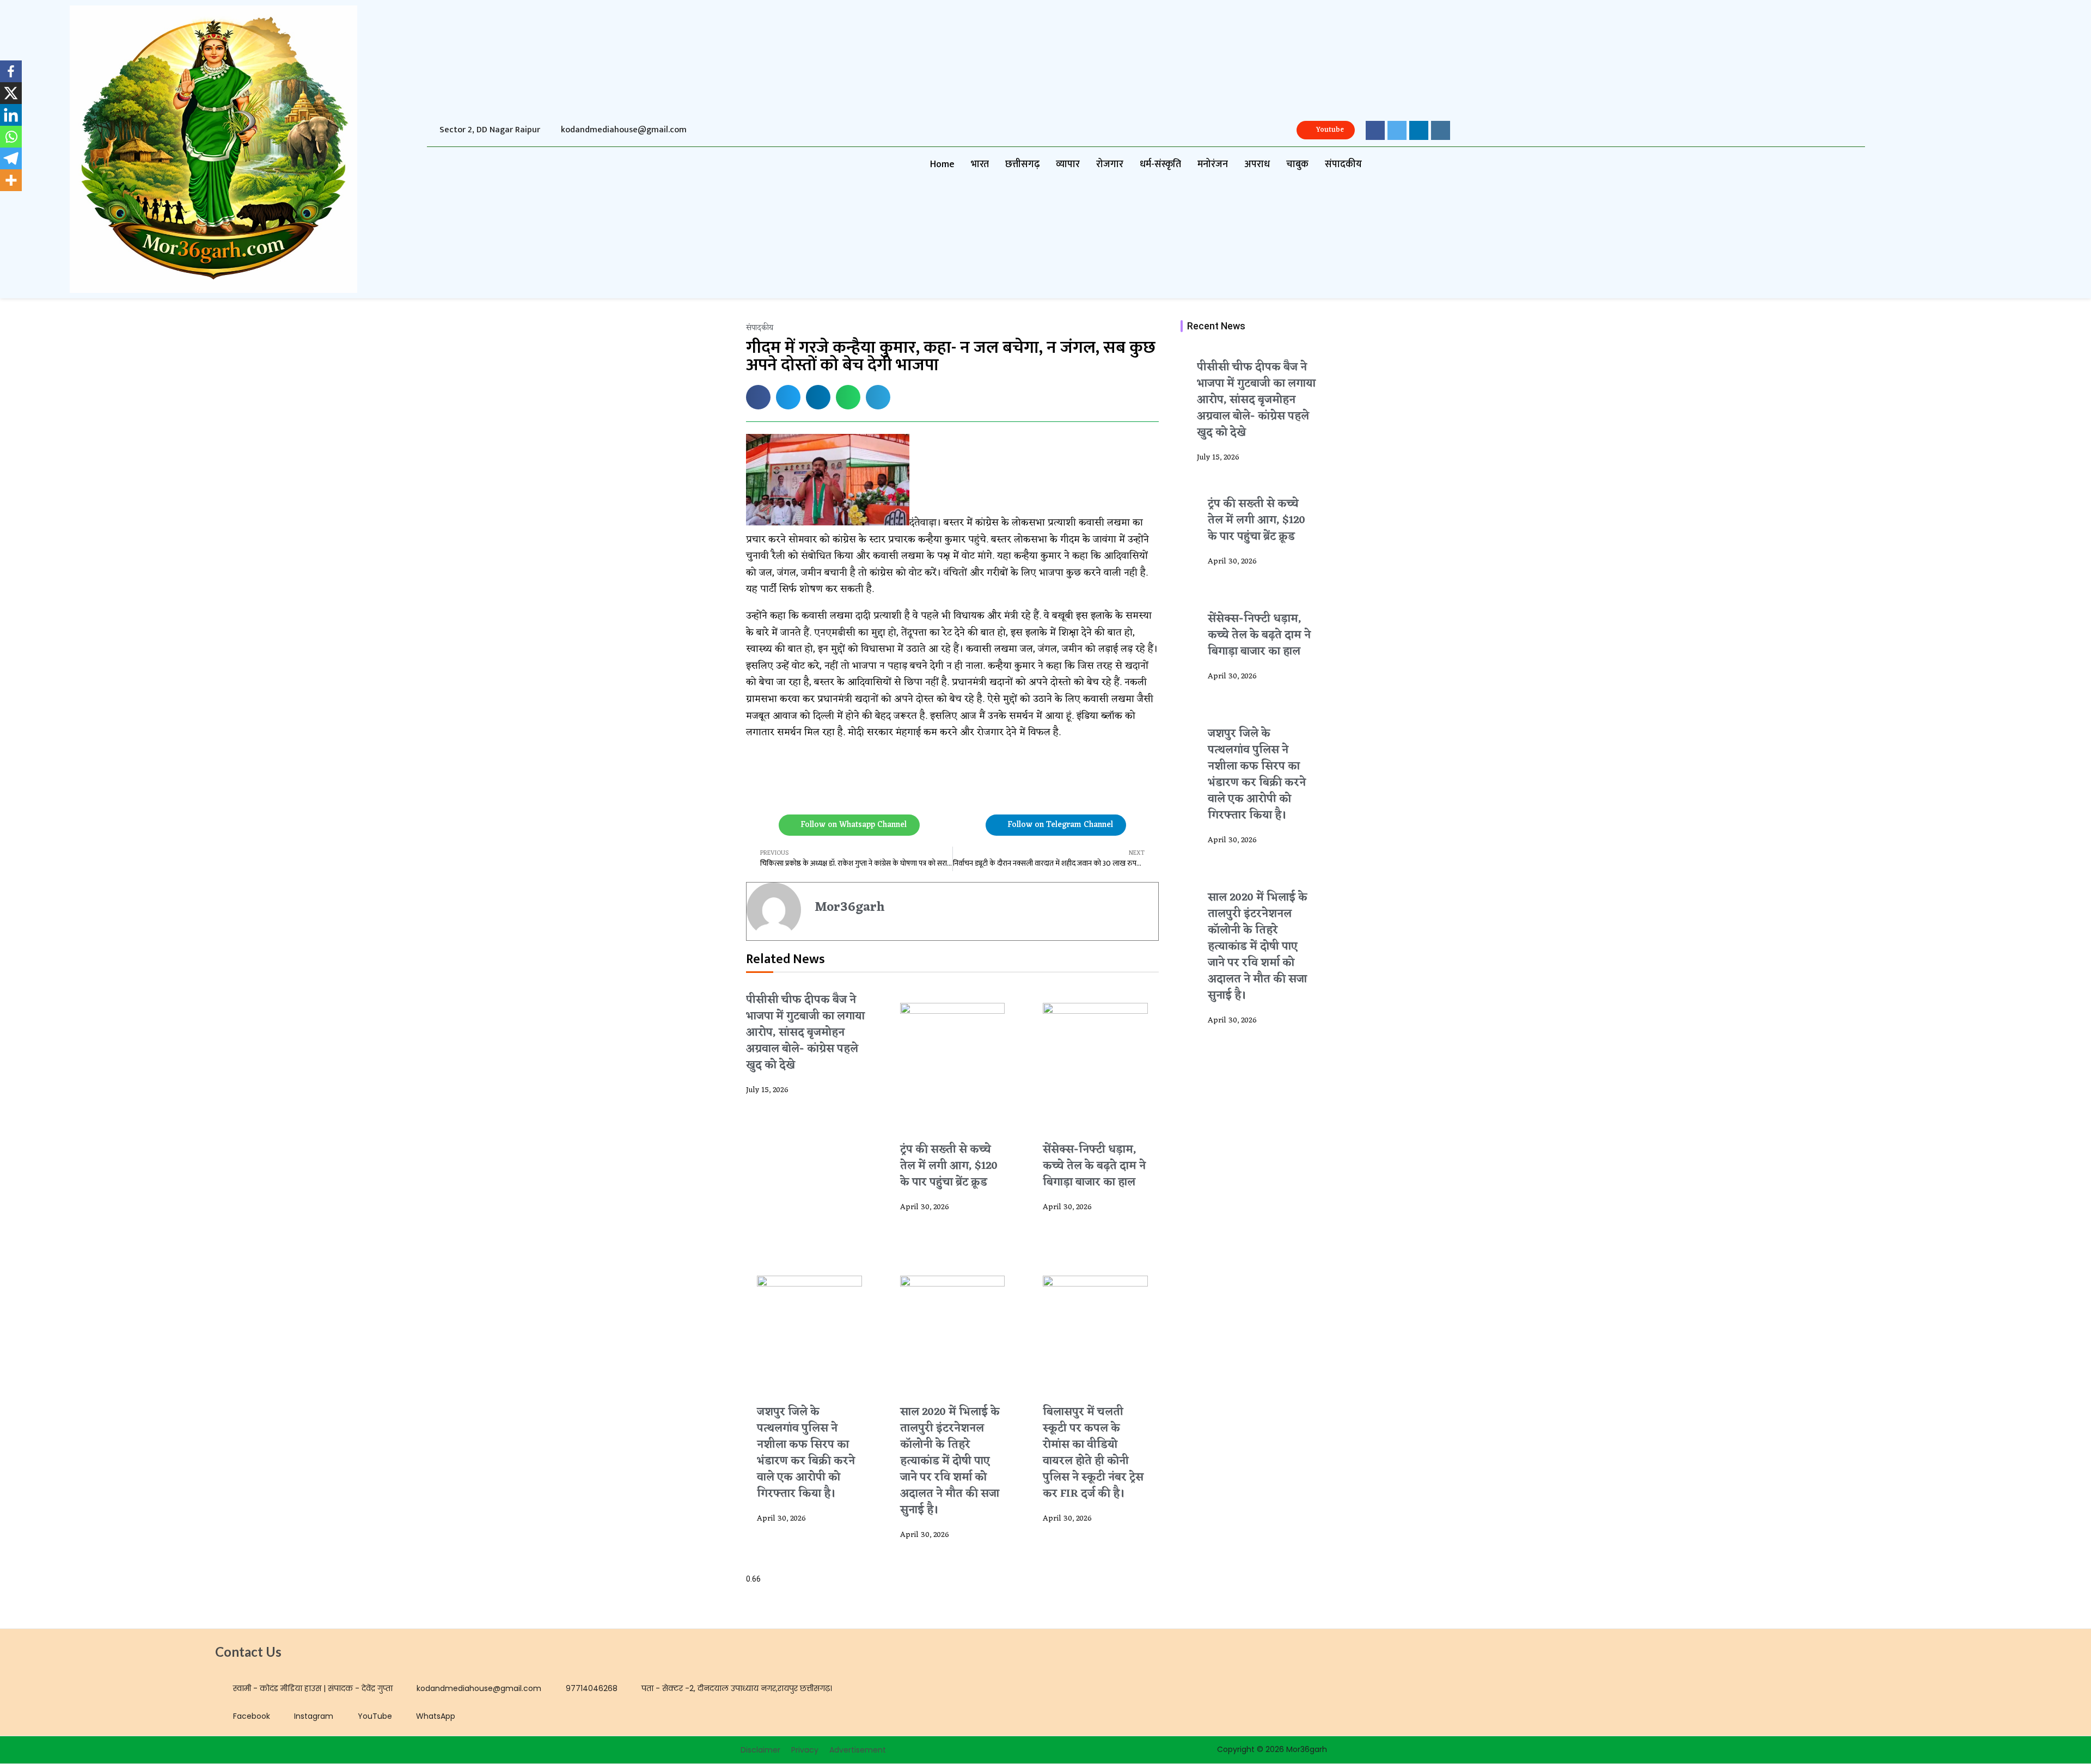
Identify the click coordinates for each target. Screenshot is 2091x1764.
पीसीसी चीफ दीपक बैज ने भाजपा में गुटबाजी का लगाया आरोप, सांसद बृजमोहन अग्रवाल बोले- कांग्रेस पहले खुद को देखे (805, 1033)
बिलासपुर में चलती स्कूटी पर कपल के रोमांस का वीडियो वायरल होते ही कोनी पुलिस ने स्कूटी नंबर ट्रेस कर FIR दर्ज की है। (1093, 1453)
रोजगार (1110, 164)
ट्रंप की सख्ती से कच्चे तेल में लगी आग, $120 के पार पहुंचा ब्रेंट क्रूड (949, 1166)
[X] (11, 93)
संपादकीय (1343, 164)
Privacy (805, 1750)
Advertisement (858, 1750)
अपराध (1257, 164)
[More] (11, 180)
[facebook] (1375, 130)
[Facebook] (11, 71)
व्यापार (1068, 164)
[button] (758, 397)
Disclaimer (760, 1750)
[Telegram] (11, 158)
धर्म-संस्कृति (1160, 164)
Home (942, 164)
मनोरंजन (1213, 164)
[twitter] (1397, 130)
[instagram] (1441, 130)
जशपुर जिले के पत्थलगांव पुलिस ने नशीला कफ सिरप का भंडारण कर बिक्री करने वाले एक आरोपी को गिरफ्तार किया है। (806, 1453)
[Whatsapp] (11, 137)
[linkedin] (1419, 130)
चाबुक (1297, 164)
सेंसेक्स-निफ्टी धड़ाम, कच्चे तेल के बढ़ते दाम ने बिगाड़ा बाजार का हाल (1094, 1166)
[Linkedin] (11, 115)
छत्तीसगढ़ (1022, 164)
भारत (980, 164)
